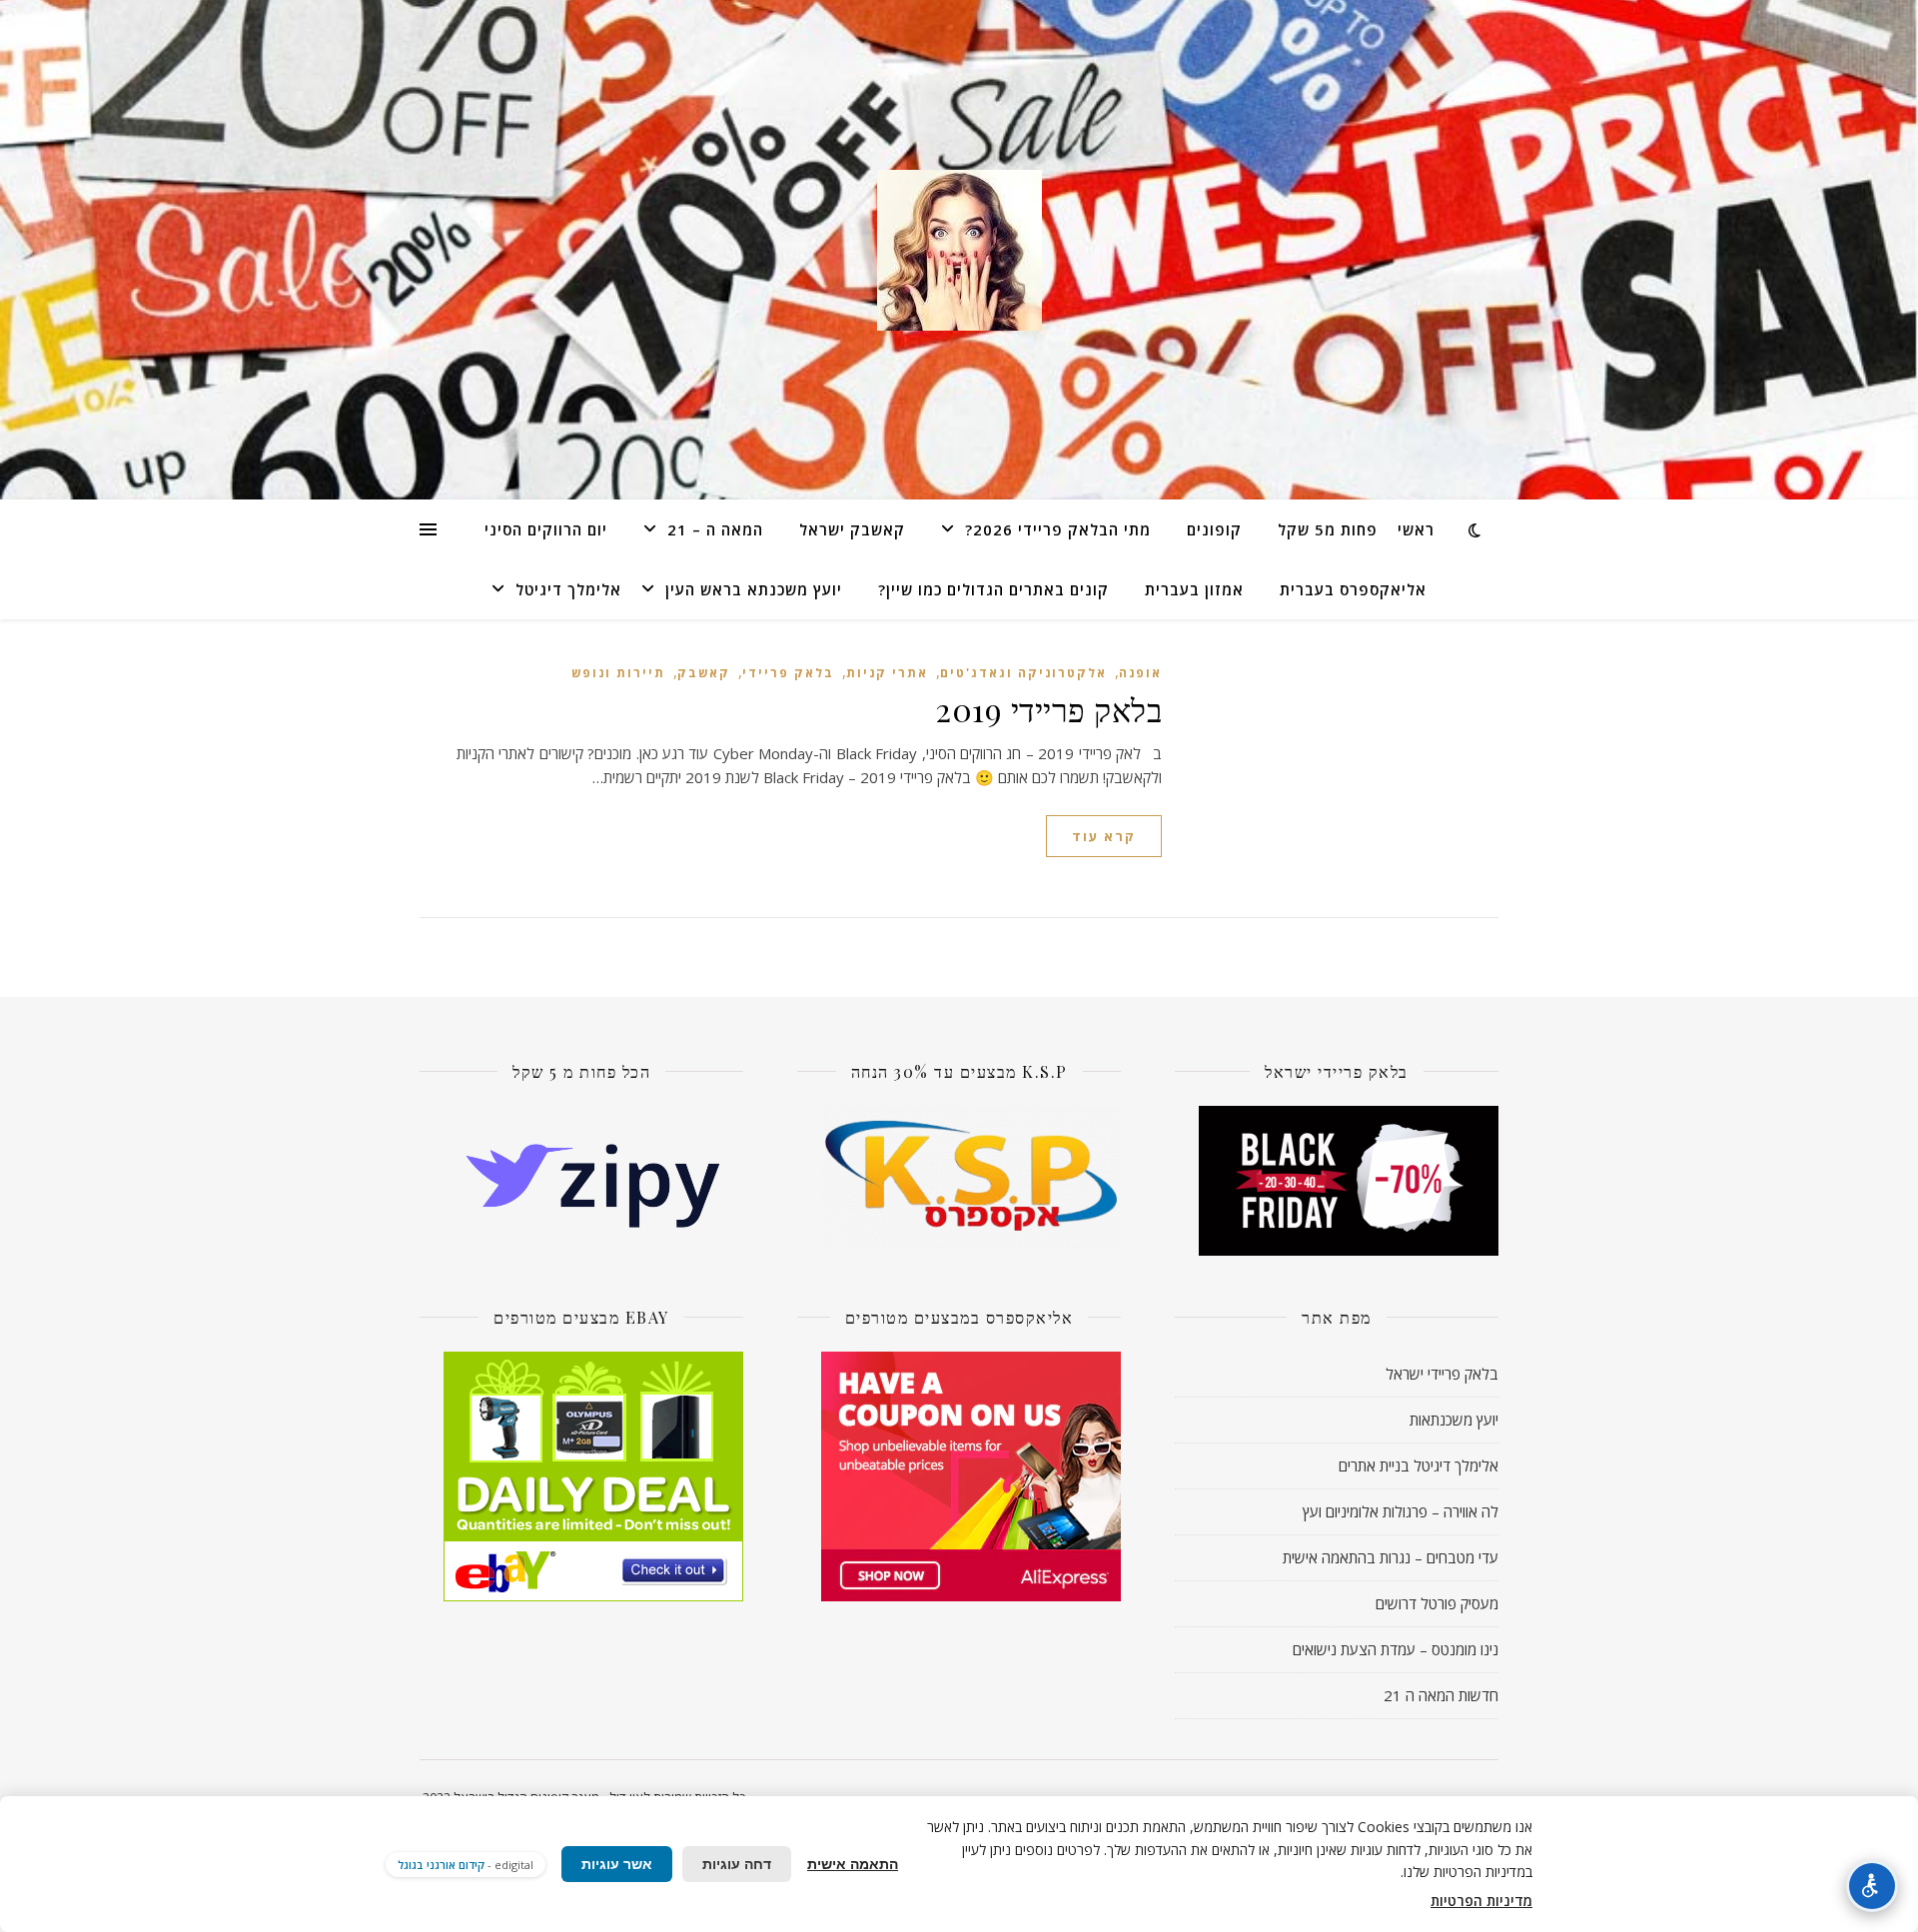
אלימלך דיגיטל (568, 589)
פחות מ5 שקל (1328, 529)
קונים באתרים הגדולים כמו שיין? (993, 589)
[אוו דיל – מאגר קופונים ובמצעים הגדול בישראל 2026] (959, 250)
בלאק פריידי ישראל (1442, 1374)
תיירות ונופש (618, 673)
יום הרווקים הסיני (546, 529)
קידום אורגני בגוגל (441, 1865)
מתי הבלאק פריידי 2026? (1058, 529)
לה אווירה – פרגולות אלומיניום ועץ (1401, 1511)
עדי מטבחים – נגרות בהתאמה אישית (1391, 1557)
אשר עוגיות (617, 1864)
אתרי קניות (887, 673)
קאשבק (704, 673)
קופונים (1214, 529)
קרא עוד (1104, 836)
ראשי (1416, 529)
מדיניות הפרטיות (1481, 1901)
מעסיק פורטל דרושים (1437, 1603)
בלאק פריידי (788, 673)
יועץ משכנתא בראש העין (754, 589)
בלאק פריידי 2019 (1048, 709)
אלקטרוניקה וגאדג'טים (1023, 673)
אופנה (1140, 673)
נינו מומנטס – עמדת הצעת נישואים (1396, 1649)
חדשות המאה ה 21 (1441, 1695)
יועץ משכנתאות (1454, 1420)
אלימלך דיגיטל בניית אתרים (1419, 1465)
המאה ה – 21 (715, 529)
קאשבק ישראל (852, 529)
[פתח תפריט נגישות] (1872, 1886)
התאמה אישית (853, 1864)
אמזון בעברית (1194, 589)
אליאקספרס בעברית (1353, 589)
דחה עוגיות (737, 1864)
